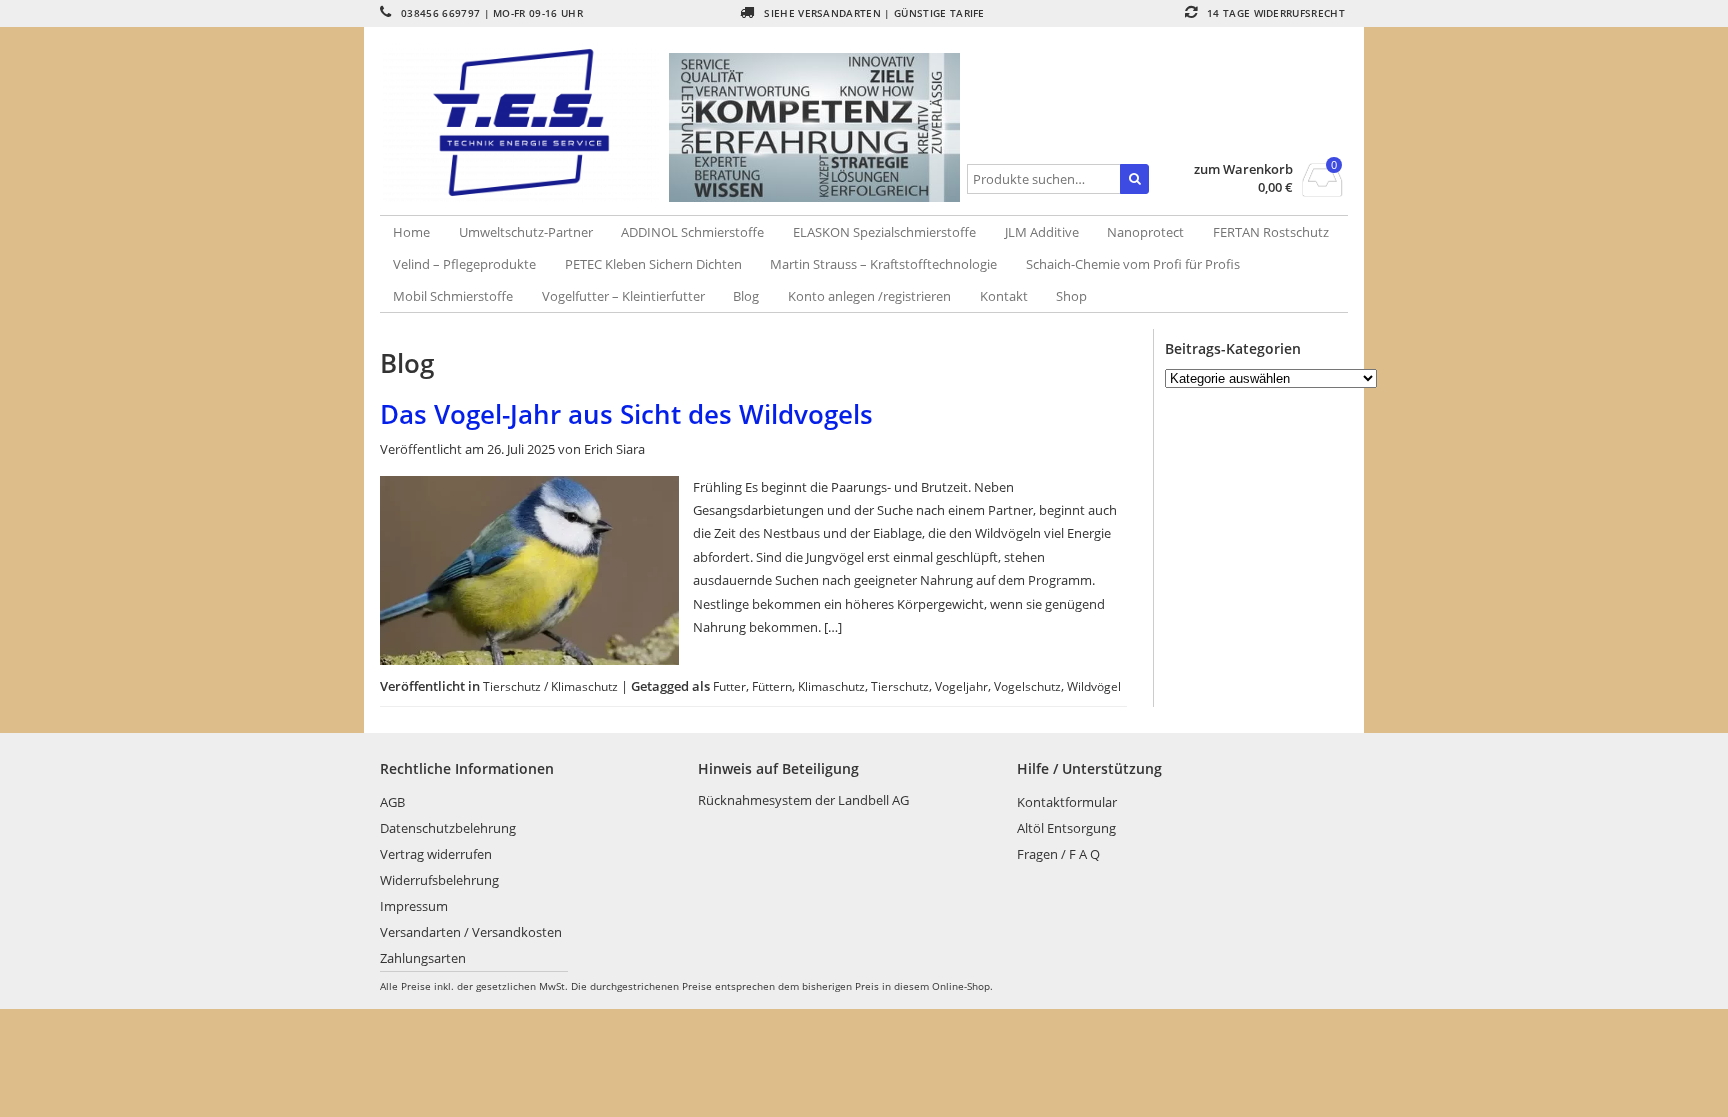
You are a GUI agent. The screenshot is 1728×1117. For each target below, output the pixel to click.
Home (411, 232)
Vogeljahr (961, 686)
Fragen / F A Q (1058, 854)
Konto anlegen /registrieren (869, 296)
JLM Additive (1042, 232)
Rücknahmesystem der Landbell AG (803, 800)
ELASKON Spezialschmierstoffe (884, 232)
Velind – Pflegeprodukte (464, 264)
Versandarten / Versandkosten (471, 932)
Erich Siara (614, 449)
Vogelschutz (1027, 686)
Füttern (772, 686)
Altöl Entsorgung (1066, 828)
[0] (1322, 191)
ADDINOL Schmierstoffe (692, 232)
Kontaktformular (1067, 802)
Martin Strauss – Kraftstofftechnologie (883, 264)
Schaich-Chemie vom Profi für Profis (1133, 264)
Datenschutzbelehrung (448, 828)
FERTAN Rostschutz (1271, 232)
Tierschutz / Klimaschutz (550, 686)
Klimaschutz (831, 686)
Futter (729, 686)
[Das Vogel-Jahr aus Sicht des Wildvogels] (529, 660)
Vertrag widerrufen (436, 854)
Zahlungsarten (423, 958)
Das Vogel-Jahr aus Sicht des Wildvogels (626, 414)
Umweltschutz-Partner (526, 232)
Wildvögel (1094, 686)
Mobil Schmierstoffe (453, 296)
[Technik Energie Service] (525, 122)
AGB (392, 802)
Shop (1071, 296)
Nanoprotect (1145, 232)
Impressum (414, 906)
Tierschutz (900, 686)
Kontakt (1004, 296)
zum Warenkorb (1243, 169)
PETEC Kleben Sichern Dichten (653, 264)
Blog (746, 296)
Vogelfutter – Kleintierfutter (623, 296)
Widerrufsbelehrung (439, 880)
